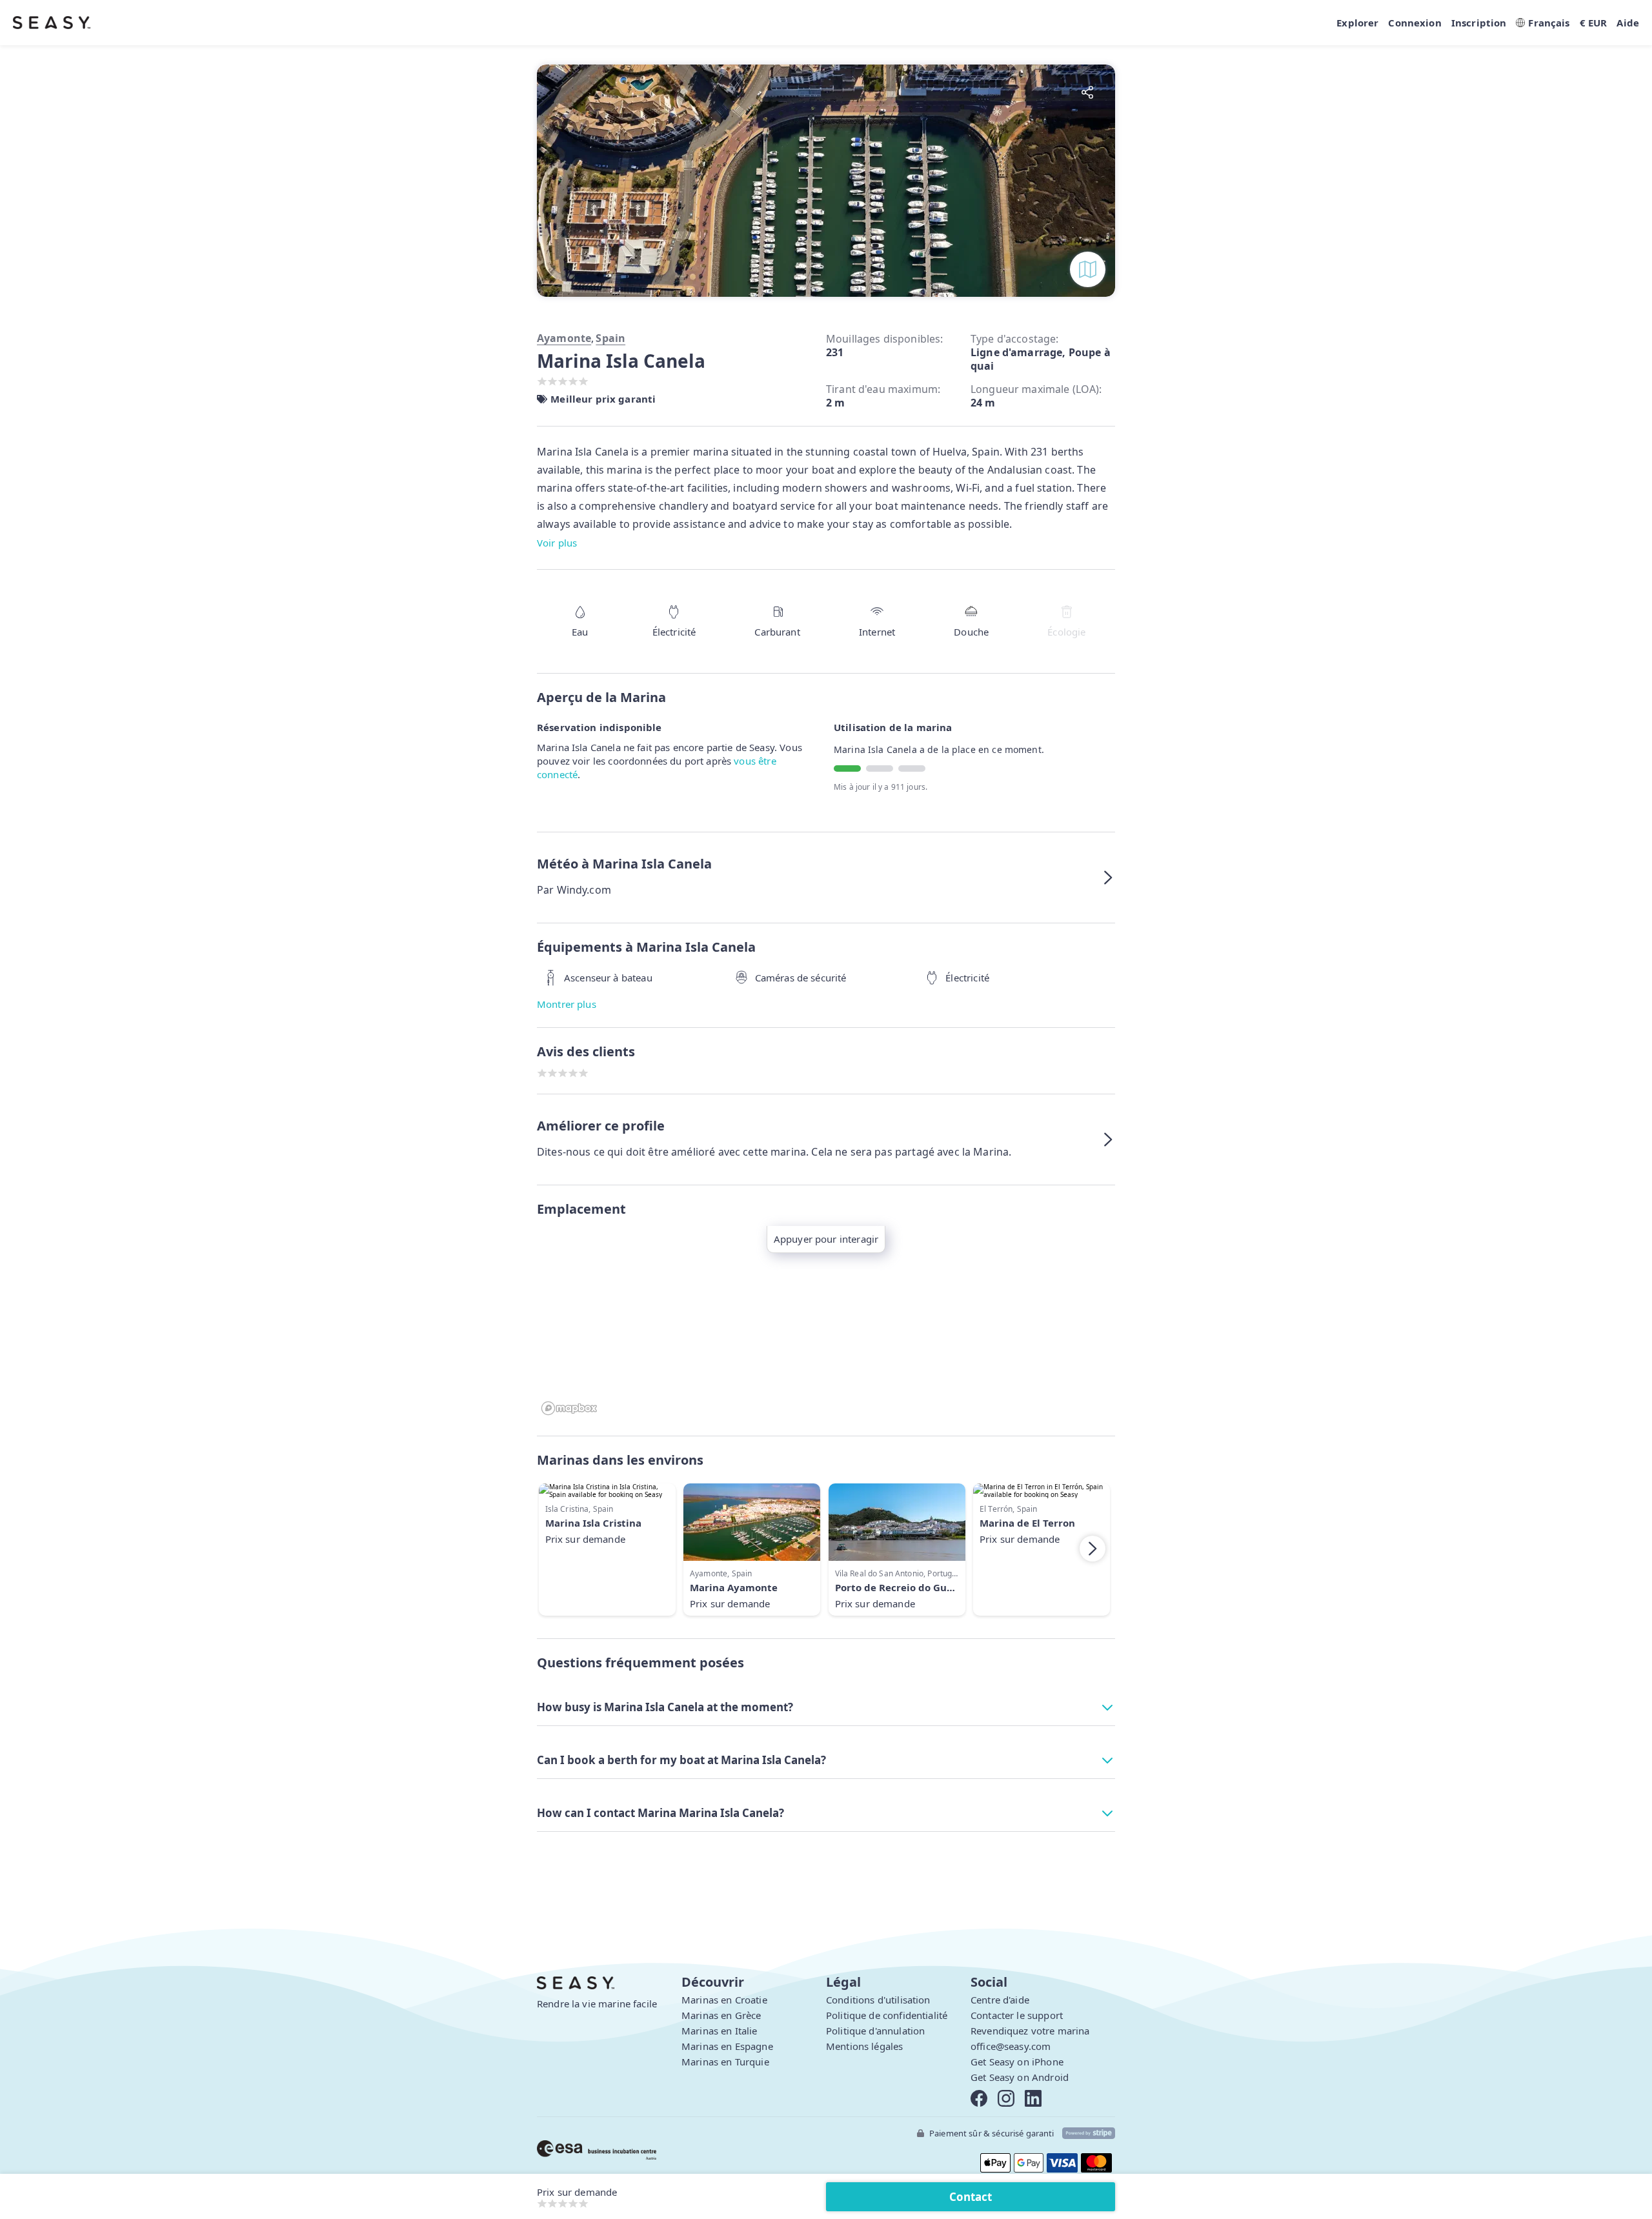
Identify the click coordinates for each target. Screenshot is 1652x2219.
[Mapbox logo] (569, 1408)
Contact (971, 2197)
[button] (826, 878)
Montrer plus (567, 1004)
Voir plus (557, 543)
